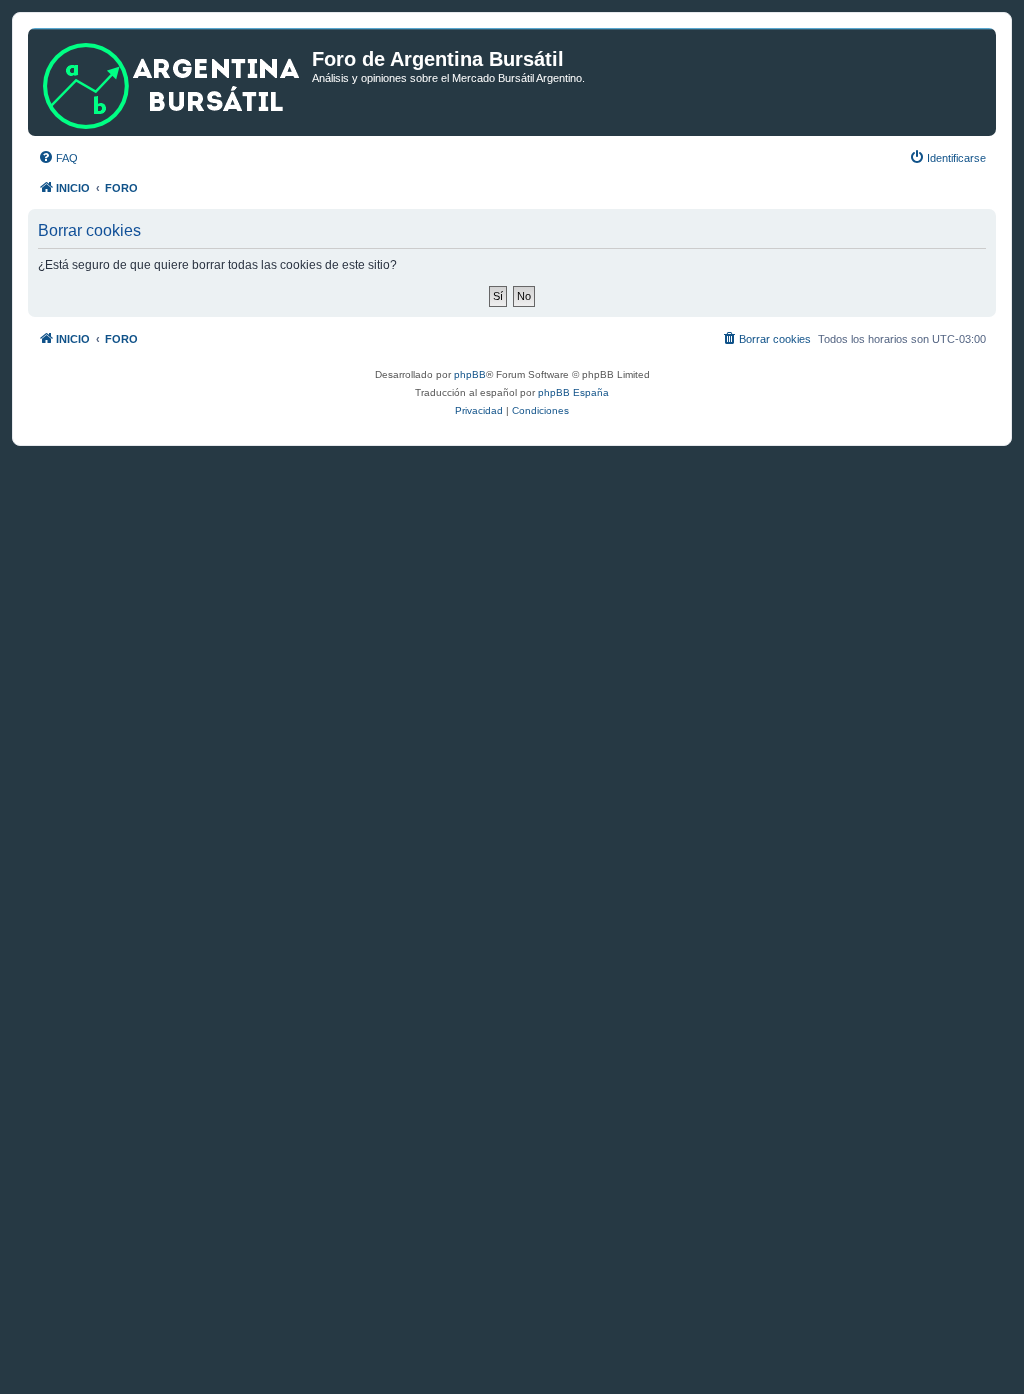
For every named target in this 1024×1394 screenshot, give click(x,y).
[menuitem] (58, 158)
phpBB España (573, 392)
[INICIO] (172, 82)
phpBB (470, 374)
